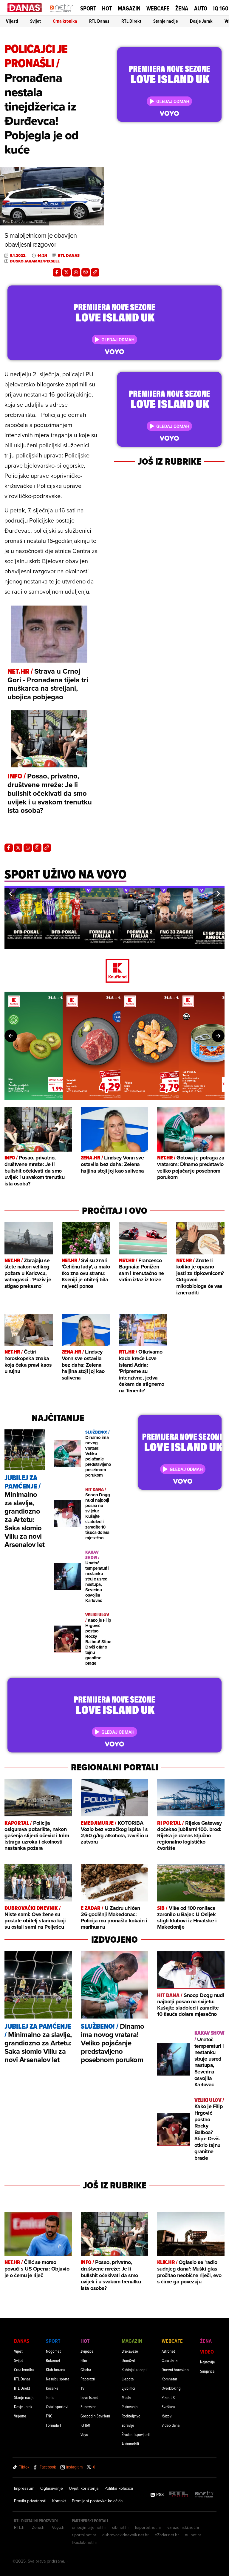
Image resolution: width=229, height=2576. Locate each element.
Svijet (35, 21)
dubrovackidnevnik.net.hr (126, 2535)
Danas (22, 2341)
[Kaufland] (114, 971)
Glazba (86, 2370)
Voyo (84, 2434)
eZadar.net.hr (167, 2535)
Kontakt (59, 2501)
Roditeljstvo (131, 2416)
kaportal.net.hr (148, 2527)
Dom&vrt (129, 2360)
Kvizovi (167, 2416)
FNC (49, 2416)
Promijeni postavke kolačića (97, 2501)
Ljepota (128, 2379)
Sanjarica (207, 2371)
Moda (126, 2397)
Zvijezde (87, 2351)
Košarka (52, 2388)
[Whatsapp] (76, 272)
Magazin (129, 8)
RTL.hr (20, 2527)
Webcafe (158, 8)
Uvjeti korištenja (84, 2488)
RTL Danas (99, 21)
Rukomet (53, 2360)
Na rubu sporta (58, 2379)
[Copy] (95, 272)
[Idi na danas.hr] (25, 8)
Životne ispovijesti (136, 2434)
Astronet (168, 2351)
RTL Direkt (131, 21)
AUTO (201, 9)
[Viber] (86, 272)
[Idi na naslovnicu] (61, 14)
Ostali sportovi (57, 2407)
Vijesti (12, 21)
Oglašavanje (52, 2488)
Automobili (130, 2444)
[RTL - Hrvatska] (179, 2495)
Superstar (88, 2407)
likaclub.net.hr (85, 2542)
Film (84, 2360)
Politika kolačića (119, 2488)
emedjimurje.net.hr (89, 2527)
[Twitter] (66, 272)
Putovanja (130, 2407)
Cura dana (170, 2360)
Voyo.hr (59, 2527)
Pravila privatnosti (30, 2501)
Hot (107, 8)
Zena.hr (39, 2527)
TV (82, 2388)
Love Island (89, 2397)
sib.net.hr (121, 2527)
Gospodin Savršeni (95, 2416)
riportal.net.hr (84, 2535)
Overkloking (171, 2388)
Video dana (171, 2425)
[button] (10, 894)
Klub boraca (55, 2370)
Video (207, 2352)
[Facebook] (57, 272)
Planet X (168, 2397)
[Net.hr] (205, 2495)
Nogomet (53, 2351)
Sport (88, 8)
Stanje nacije (166, 21)
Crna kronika (65, 21)
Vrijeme (20, 2416)
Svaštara (168, 2407)
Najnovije (208, 2362)
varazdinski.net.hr (183, 2527)
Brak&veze (130, 2351)
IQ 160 (221, 9)
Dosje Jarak (201, 21)
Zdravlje (128, 2425)
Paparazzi (88, 2379)
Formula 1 (53, 2425)
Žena (182, 8)
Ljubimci (128, 2388)
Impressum (24, 2488)
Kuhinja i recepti (135, 2370)
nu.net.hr (193, 2535)
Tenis (50, 2397)
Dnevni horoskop (175, 2370)
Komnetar (169, 2379)
